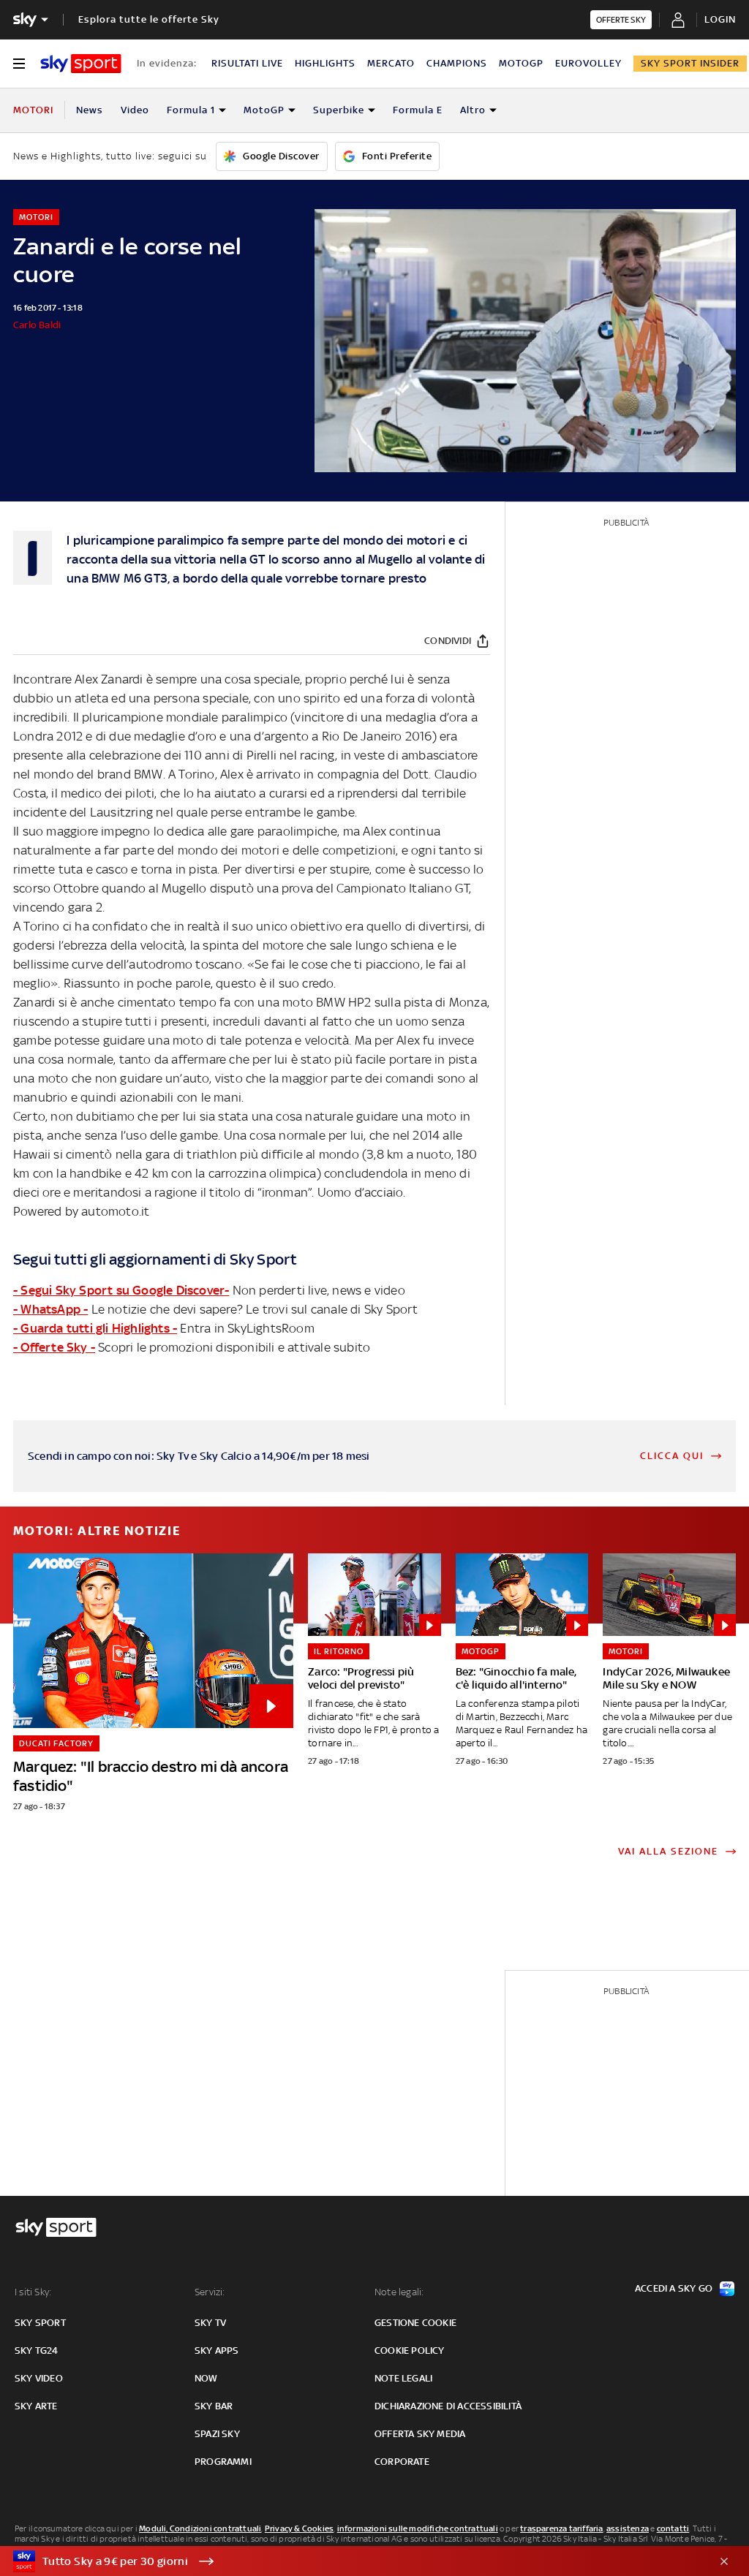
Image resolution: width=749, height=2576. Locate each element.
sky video (39, 2378)
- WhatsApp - (50, 1309)
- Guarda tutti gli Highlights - (95, 1328)
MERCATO (391, 63)
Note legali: (399, 2292)
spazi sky (217, 2434)
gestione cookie (415, 2323)
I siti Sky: (33, 2292)
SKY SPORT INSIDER (690, 63)
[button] (352, 2561)
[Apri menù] (19, 64)
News (90, 110)
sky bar (214, 2406)
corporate (402, 2462)
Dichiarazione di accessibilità (448, 2406)
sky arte (36, 2406)
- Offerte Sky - (54, 1347)
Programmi (223, 2462)
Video (135, 110)
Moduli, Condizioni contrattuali (200, 2528)
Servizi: (210, 2292)
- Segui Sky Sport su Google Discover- (121, 1290)
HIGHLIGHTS (325, 63)
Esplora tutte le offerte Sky (149, 19)
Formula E (418, 110)
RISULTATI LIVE (247, 63)
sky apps (217, 2350)
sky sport (40, 2323)
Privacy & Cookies (299, 2528)
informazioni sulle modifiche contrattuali (418, 2528)
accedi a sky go (674, 2288)
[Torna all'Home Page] (81, 64)
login (720, 19)
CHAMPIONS (457, 63)
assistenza (628, 2528)
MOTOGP (521, 63)
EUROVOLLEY (588, 63)
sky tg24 (37, 2350)
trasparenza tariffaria (561, 2528)
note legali (403, 2378)
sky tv (210, 2323)
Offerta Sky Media (420, 2434)
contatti (673, 2528)
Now (206, 2378)
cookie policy (410, 2350)
